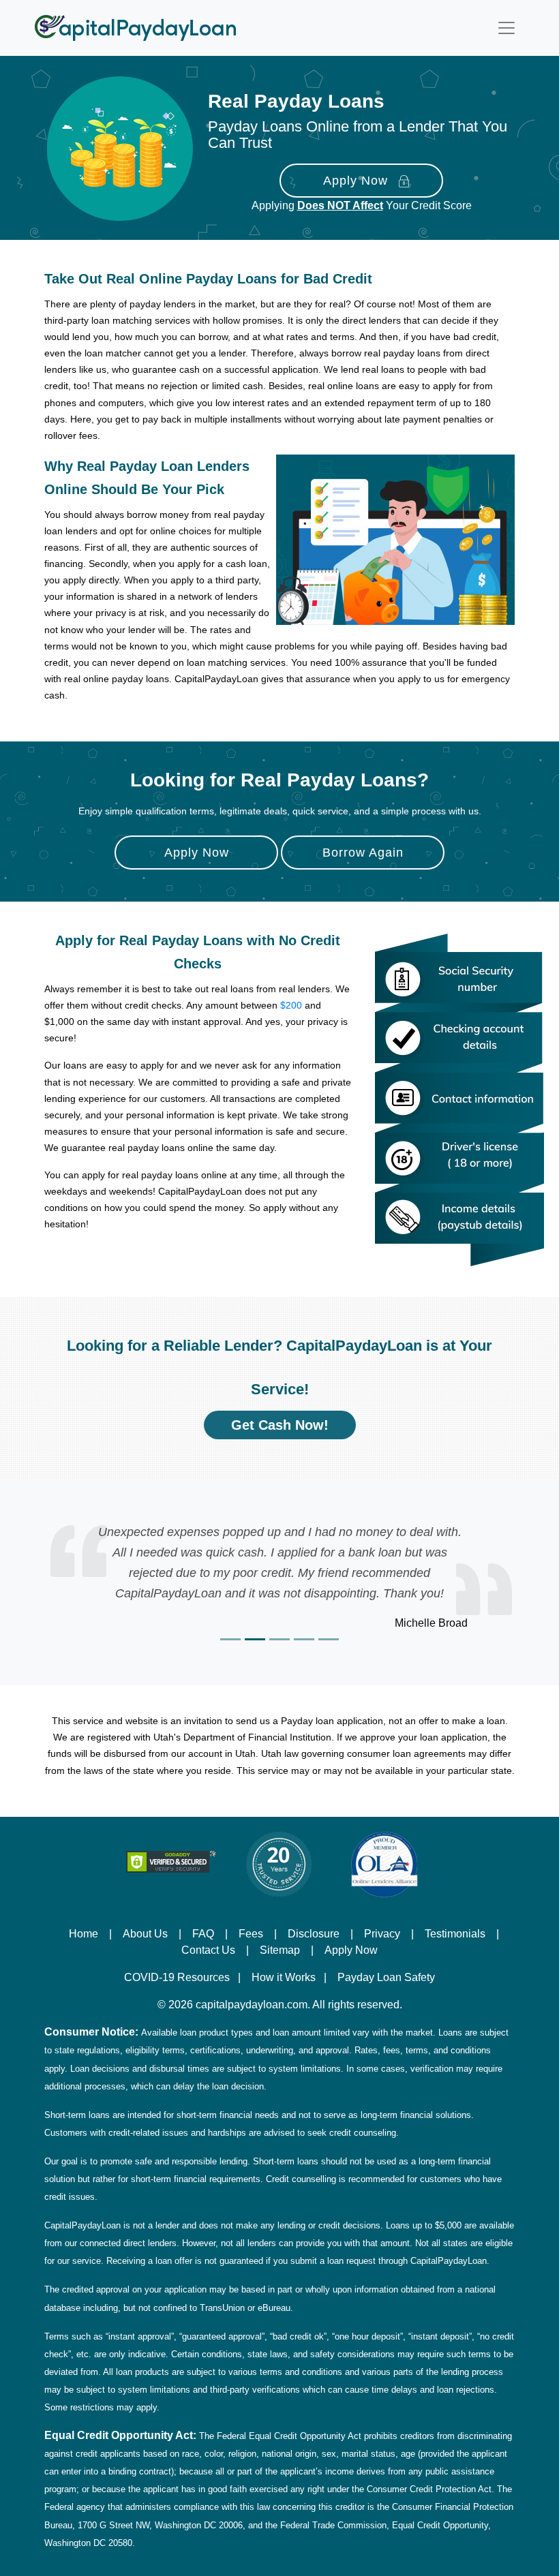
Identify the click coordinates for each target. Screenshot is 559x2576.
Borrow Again (363, 853)
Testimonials (455, 1933)
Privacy (382, 1933)
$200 (291, 1005)
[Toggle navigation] (507, 28)
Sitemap (280, 1950)
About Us (145, 1933)
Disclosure (314, 1933)
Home (84, 1933)
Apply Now (356, 181)
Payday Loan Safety (386, 1977)
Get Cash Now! (280, 1425)
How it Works (284, 1977)
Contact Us (208, 1950)
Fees (251, 1933)
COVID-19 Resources (177, 1977)
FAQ (203, 1933)
